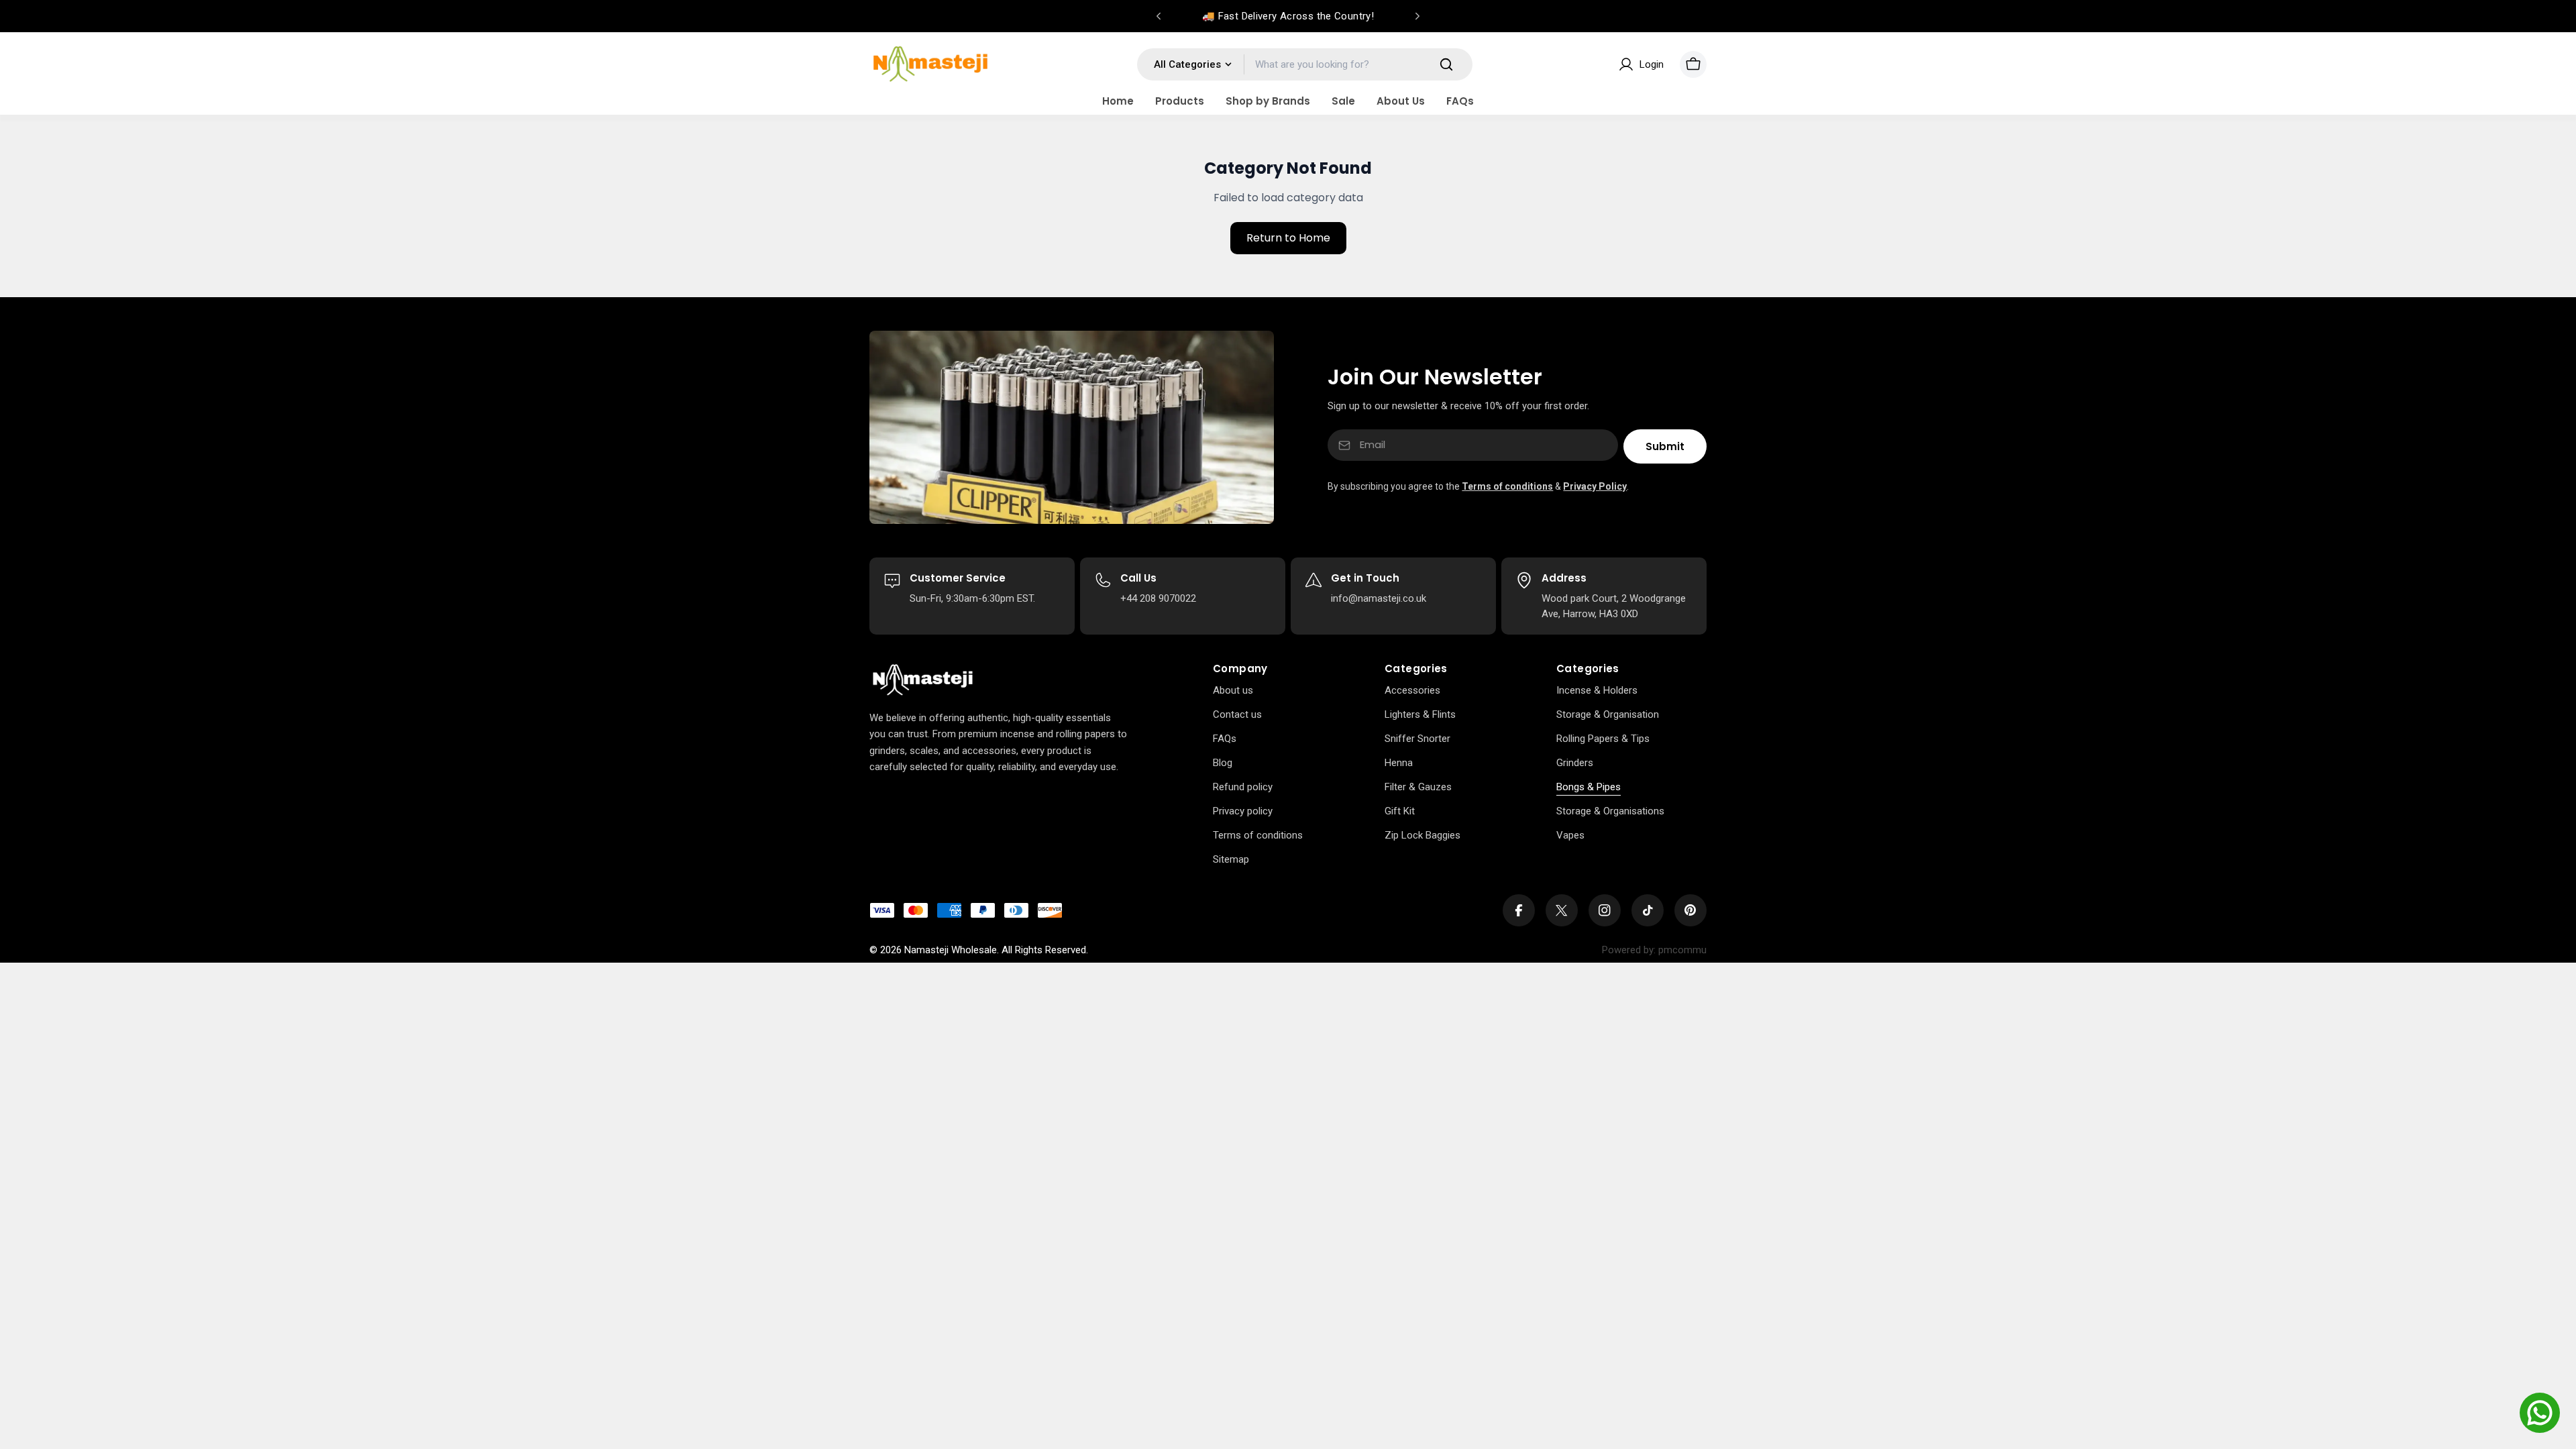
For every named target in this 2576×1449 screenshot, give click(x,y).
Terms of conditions (1507, 486)
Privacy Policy (1595, 486)
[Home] (923, 680)
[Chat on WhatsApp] (2540, 1413)
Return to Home (1288, 238)
